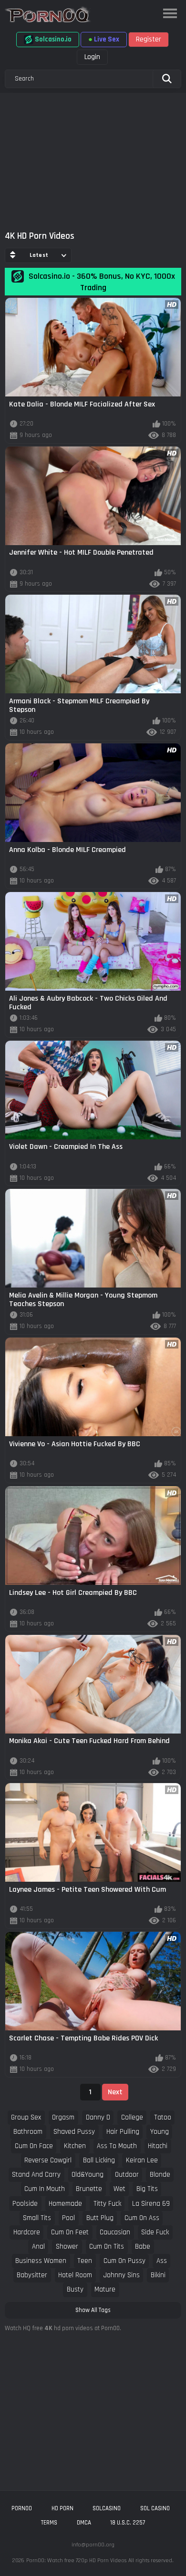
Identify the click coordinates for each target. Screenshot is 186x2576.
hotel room (75, 2275)
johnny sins (122, 2275)
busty (75, 2289)
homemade (65, 2204)
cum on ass (142, 2218)
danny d (98, 2117)
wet (119, 2189)
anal (38, 2246)
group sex (26, 2117)
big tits (147, 2189)
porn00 (22, 2508)
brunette (89, 2189)
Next (115, 2092)
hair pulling (123, 2132)
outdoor (127, 2175)
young (160, 2132)
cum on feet (70, 2232)
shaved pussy (74, 2132)
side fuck (155, 2232)
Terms (49, 2523)
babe (143, 2246)
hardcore (27, 2232)
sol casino (155, 2508)
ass (162, 2261)
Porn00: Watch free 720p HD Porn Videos (76, 2561)
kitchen (75, 2146)
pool (68, 2218)
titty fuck (107, 2204)
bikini (158, 2275)
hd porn (62, 2508)
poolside (25, 2204)
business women (41, 2261)
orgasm (63, 2117)
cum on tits (107, 2246)
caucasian (115, 2232)
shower (67, 2246)
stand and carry (36, 2175)
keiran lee (142, 2160)
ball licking (99, 2160)
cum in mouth (45, 2189)
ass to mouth (117, 2146)
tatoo (163, 2117)
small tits (37, 2218)
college (132, 2117)
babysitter (32, 2275)
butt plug (100, 2218)
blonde (160, 2175)
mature (105, 2289)
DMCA (84, 2523)
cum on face (34, 2146)
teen (85, 2261)
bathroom (28, 2132)
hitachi (158, 2146)
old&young (88, 2175)
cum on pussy (124, 2261)
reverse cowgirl (48, 2160)
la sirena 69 (151, 2204)
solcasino (107, 2508)
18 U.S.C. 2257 (128, 2523)
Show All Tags (93, 2310)
